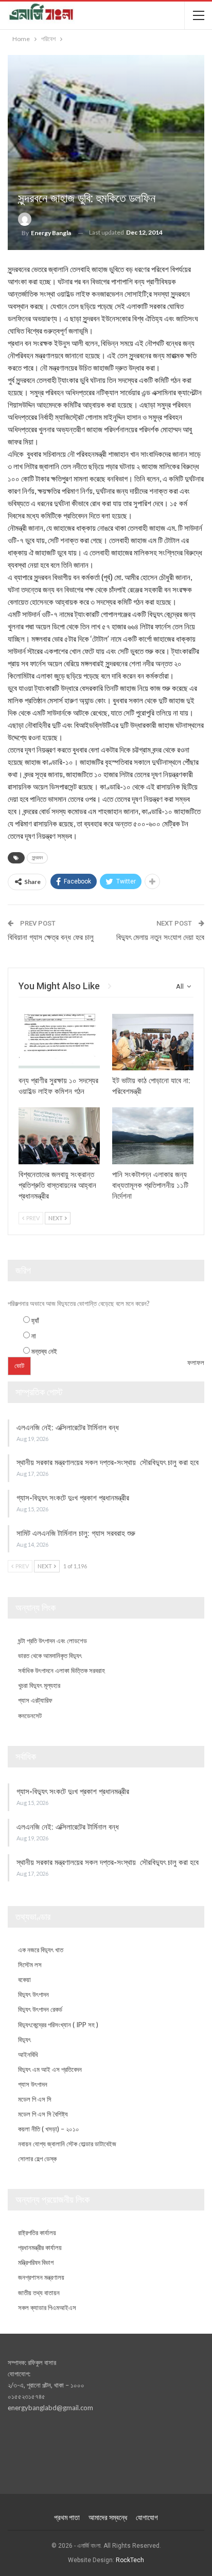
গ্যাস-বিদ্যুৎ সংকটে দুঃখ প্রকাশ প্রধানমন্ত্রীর (73, 1498)
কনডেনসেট (30, 1716)
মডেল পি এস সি (35, 2099)
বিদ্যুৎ (24, 2040)
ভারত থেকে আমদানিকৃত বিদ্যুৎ (50, 1656)
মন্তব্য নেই (44, 1351)
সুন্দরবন (37, 858)
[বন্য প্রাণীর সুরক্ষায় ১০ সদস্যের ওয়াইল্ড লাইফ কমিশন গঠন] (59, 1042)
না (34, 1336)
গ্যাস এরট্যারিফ (35, 1700)
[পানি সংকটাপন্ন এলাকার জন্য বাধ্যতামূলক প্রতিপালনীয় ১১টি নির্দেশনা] (153, 1136)
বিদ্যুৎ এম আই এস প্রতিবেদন (50, 2069)
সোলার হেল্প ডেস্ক (37, 2159)
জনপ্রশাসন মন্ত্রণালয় (41, 2277)
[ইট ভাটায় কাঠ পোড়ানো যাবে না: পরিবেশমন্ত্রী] (153, 1042)
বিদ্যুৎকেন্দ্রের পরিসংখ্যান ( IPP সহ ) (58, 2025)
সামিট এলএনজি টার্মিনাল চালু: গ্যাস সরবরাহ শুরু (76, 1533)
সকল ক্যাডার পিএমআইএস (47, 2308)
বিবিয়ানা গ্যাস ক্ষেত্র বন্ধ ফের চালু (51, 937)
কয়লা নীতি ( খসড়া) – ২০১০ (49, 2129)
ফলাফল (196, 1362)
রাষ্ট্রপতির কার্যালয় (37, 2233)
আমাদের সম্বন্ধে (108, 2517)
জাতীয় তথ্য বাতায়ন (39, 2293)
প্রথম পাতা (67, 2517)
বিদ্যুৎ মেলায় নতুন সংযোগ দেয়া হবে (160, 937)
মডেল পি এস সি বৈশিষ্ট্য (43, 2114)
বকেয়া (24, 1979)
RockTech (130, 2560)
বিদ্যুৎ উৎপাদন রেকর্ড (40, 2009)
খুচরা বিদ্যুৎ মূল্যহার (39, 1685)
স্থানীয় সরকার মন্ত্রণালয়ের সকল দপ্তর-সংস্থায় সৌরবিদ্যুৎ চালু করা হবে (108, 1463)
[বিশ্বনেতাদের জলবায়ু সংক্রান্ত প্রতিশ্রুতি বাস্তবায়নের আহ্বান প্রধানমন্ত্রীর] (59, 1136)
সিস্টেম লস (30, 1965)
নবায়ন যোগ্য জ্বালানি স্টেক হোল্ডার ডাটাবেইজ (67, 2144)
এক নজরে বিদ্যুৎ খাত (41, 1950)
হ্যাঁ (35, 1320)
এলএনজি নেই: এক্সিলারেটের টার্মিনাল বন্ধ (68, 1428)
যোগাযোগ (147, 2517)
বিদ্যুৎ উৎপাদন (33, 1994)
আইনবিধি (28, 2054)
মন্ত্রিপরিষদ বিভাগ (36, 2262)
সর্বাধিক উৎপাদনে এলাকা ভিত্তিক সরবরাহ (61, 1670)
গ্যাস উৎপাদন (33, 2084)
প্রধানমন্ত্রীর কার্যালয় (40, 2247)
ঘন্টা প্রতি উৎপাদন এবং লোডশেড (52, 1641)
